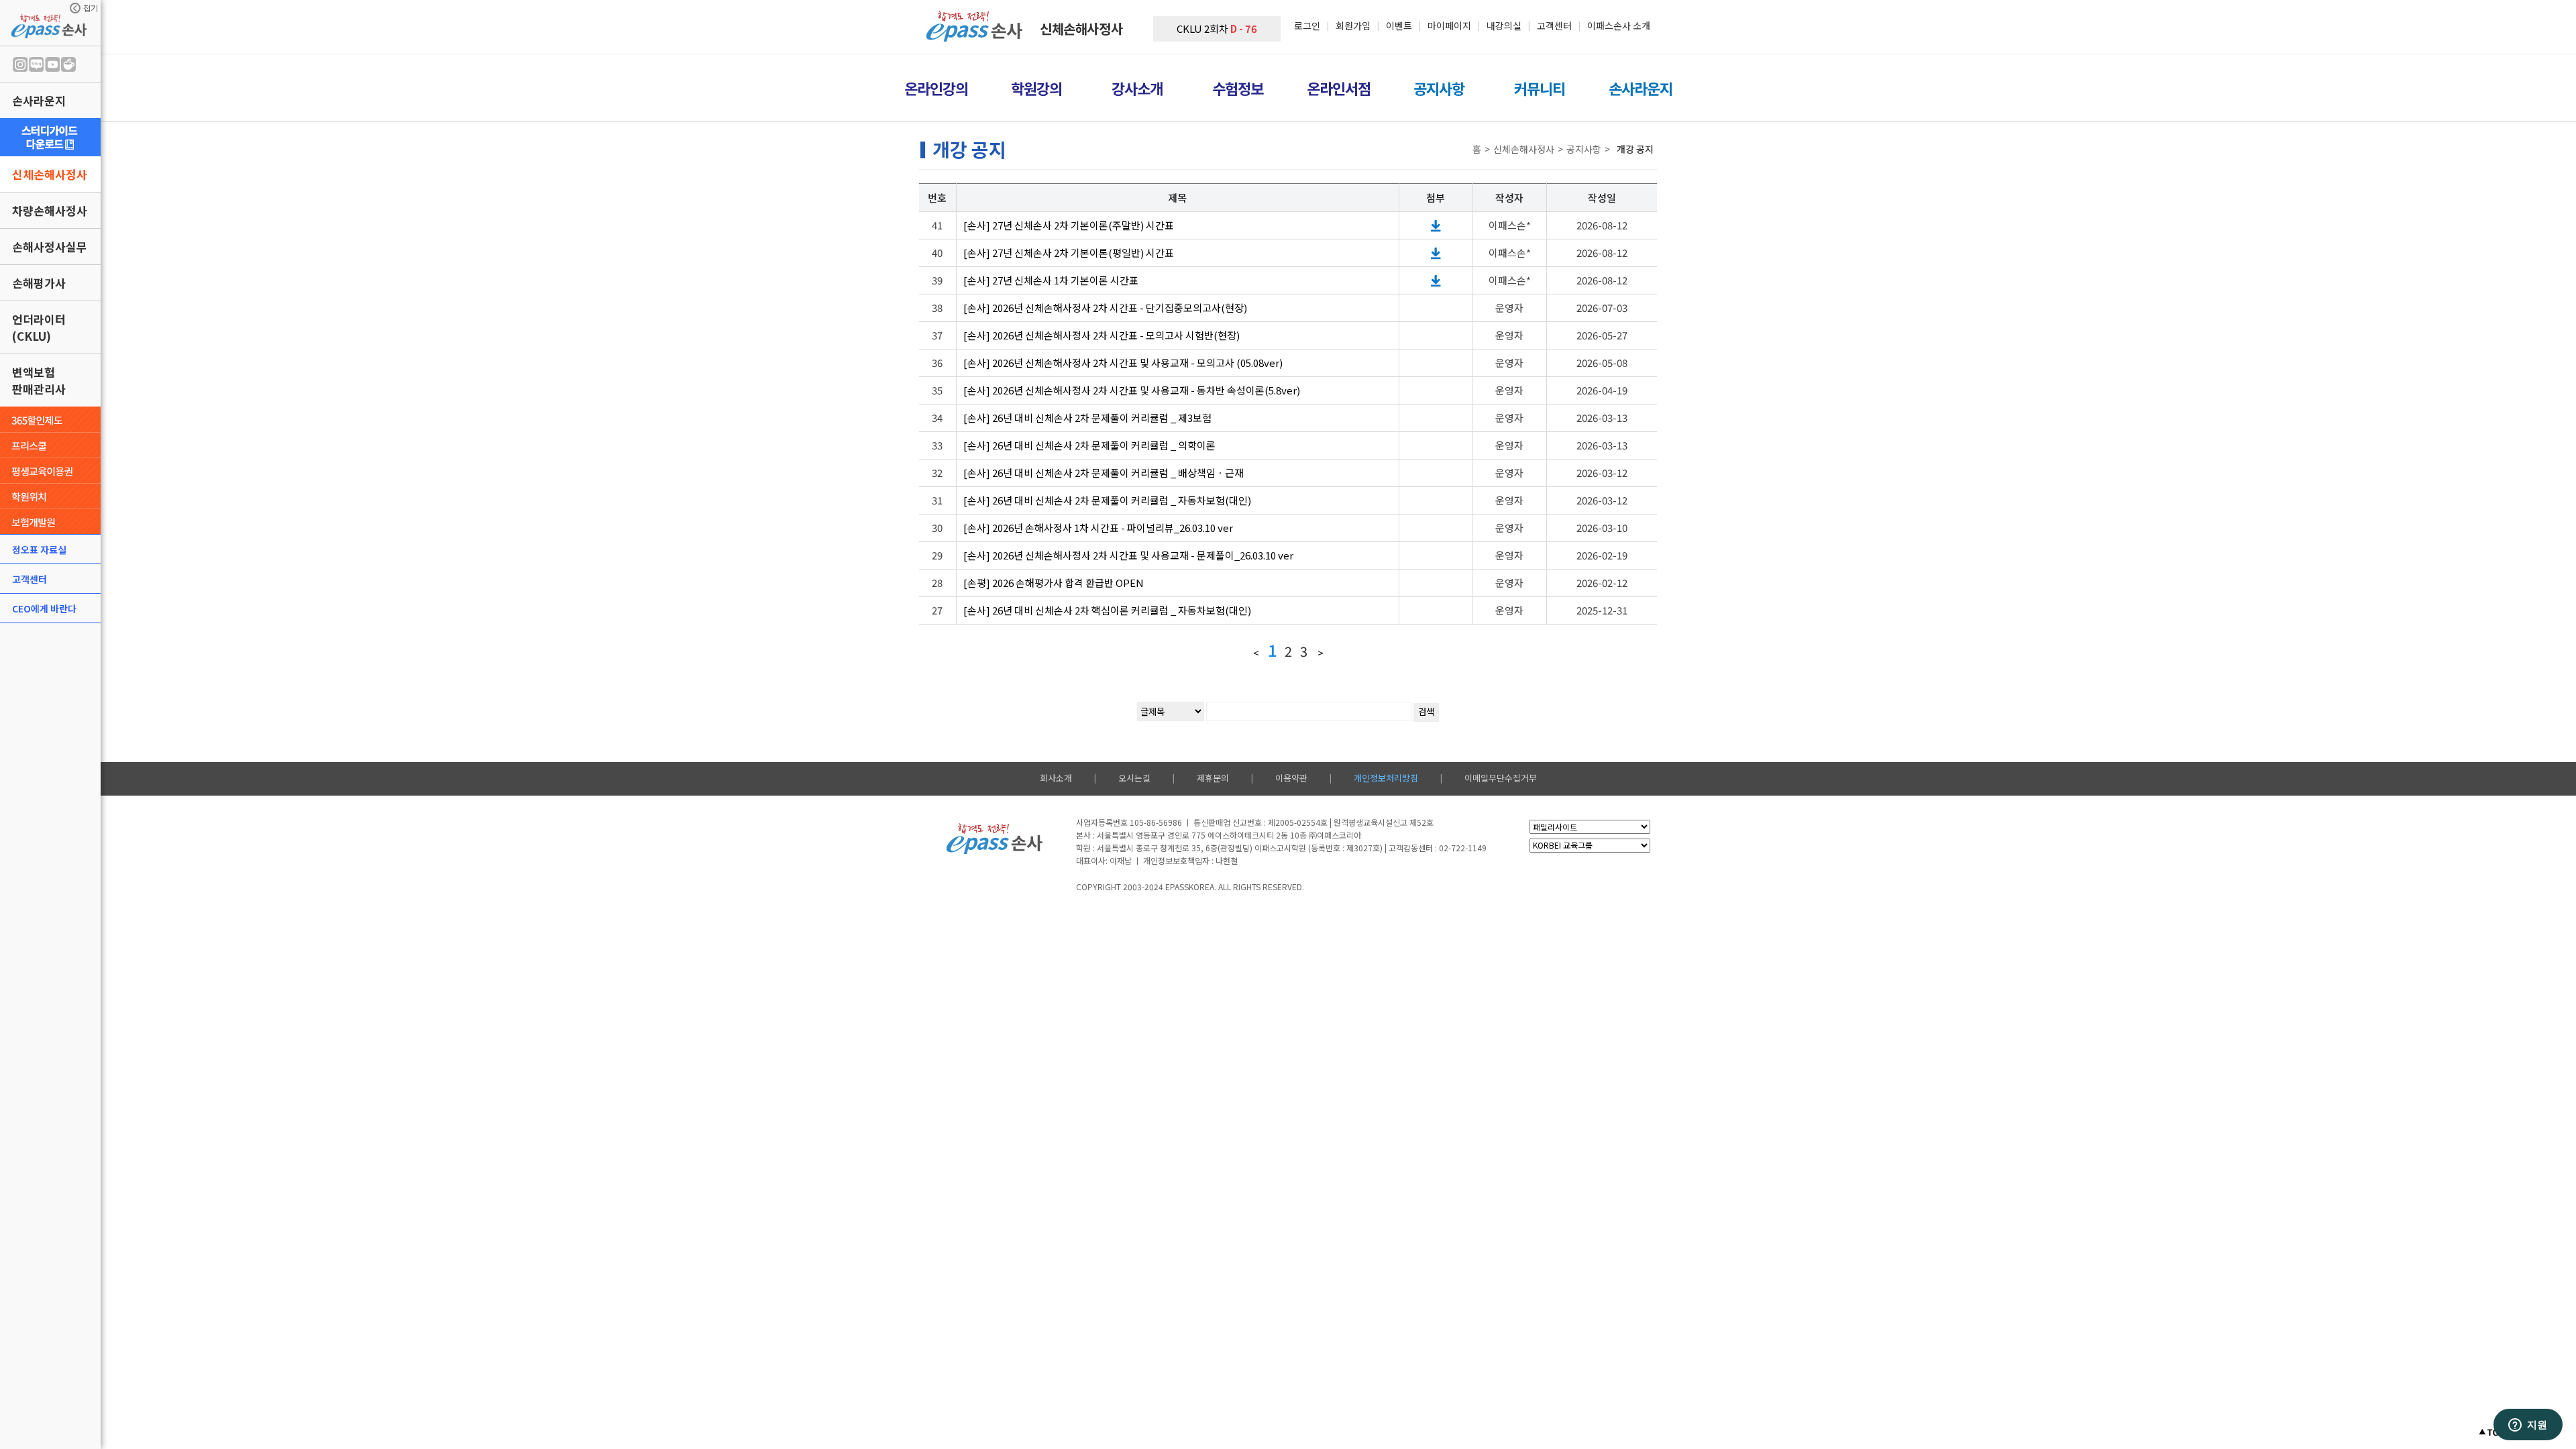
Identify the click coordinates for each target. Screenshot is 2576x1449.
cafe (68, 64)
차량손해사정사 (50, 210)
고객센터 (30, 579)
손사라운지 (39, 100)
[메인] (976, 37)
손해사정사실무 (50, 247)
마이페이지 (1449, 25)
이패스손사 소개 (1619, 25)
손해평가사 (39, 283)
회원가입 (1353, 25)
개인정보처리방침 (1386, 778)
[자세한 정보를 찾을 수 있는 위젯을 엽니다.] (2528, 1426)
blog (36, 64)
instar (20, 64)
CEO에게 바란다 (44, 608)
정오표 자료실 (39, 549)
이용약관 (1291, 778)
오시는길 (1134, 778)
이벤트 (1399, 25)
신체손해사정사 (50, 174)
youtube (52, 64)
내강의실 (1504, 25)
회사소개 (1056, 778)
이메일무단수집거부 (1501, 778)
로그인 (1307, 25)
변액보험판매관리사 (39, 380)
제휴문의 (1213, 778)
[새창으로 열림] (50, 137)
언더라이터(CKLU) (39, 327)
